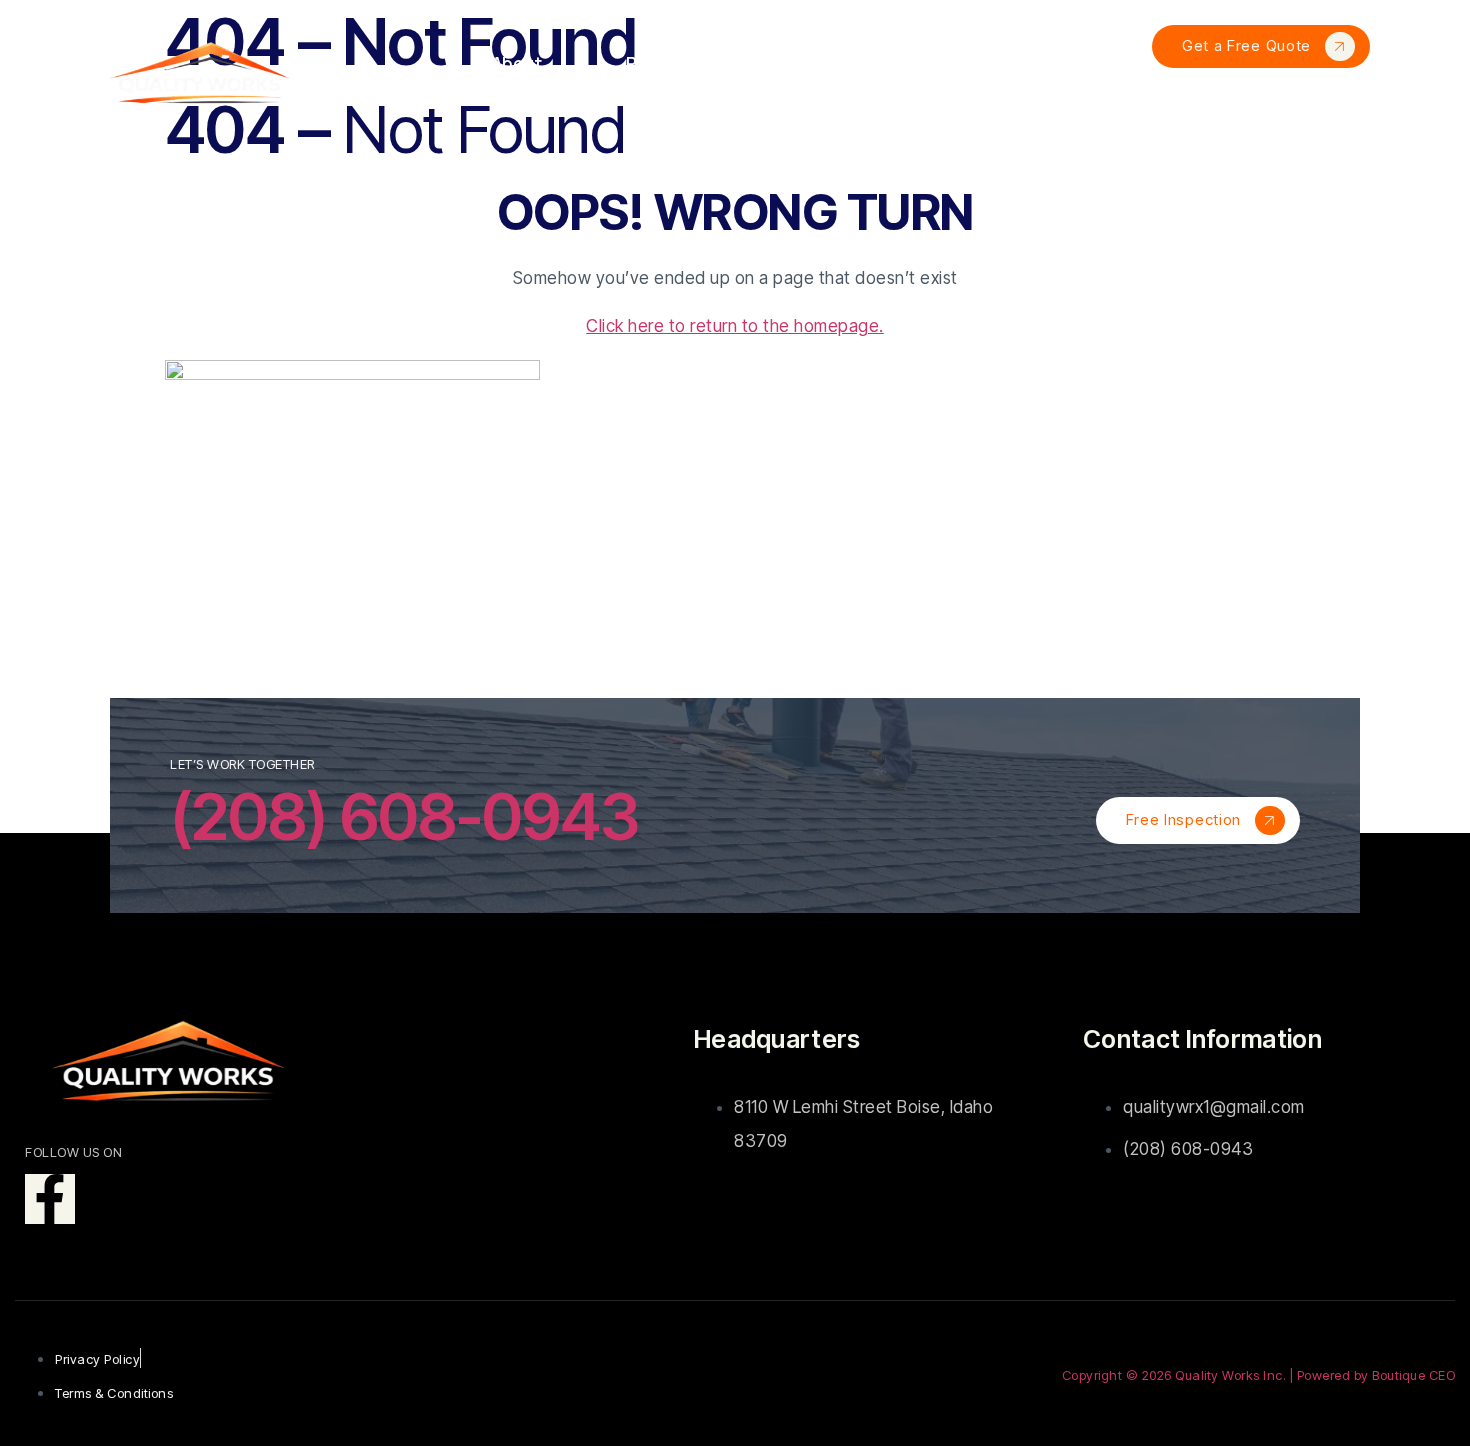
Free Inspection (1184, 819)
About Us (517, 80)
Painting (1063, 80)
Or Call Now (1260, 108)
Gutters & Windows (859, 80)
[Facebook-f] (50, 1199)
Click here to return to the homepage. (735, 326)
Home (397, 80)
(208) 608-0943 (404, 816)
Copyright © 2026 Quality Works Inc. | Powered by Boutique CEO (1259, 1375)
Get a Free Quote (1246, 45)
